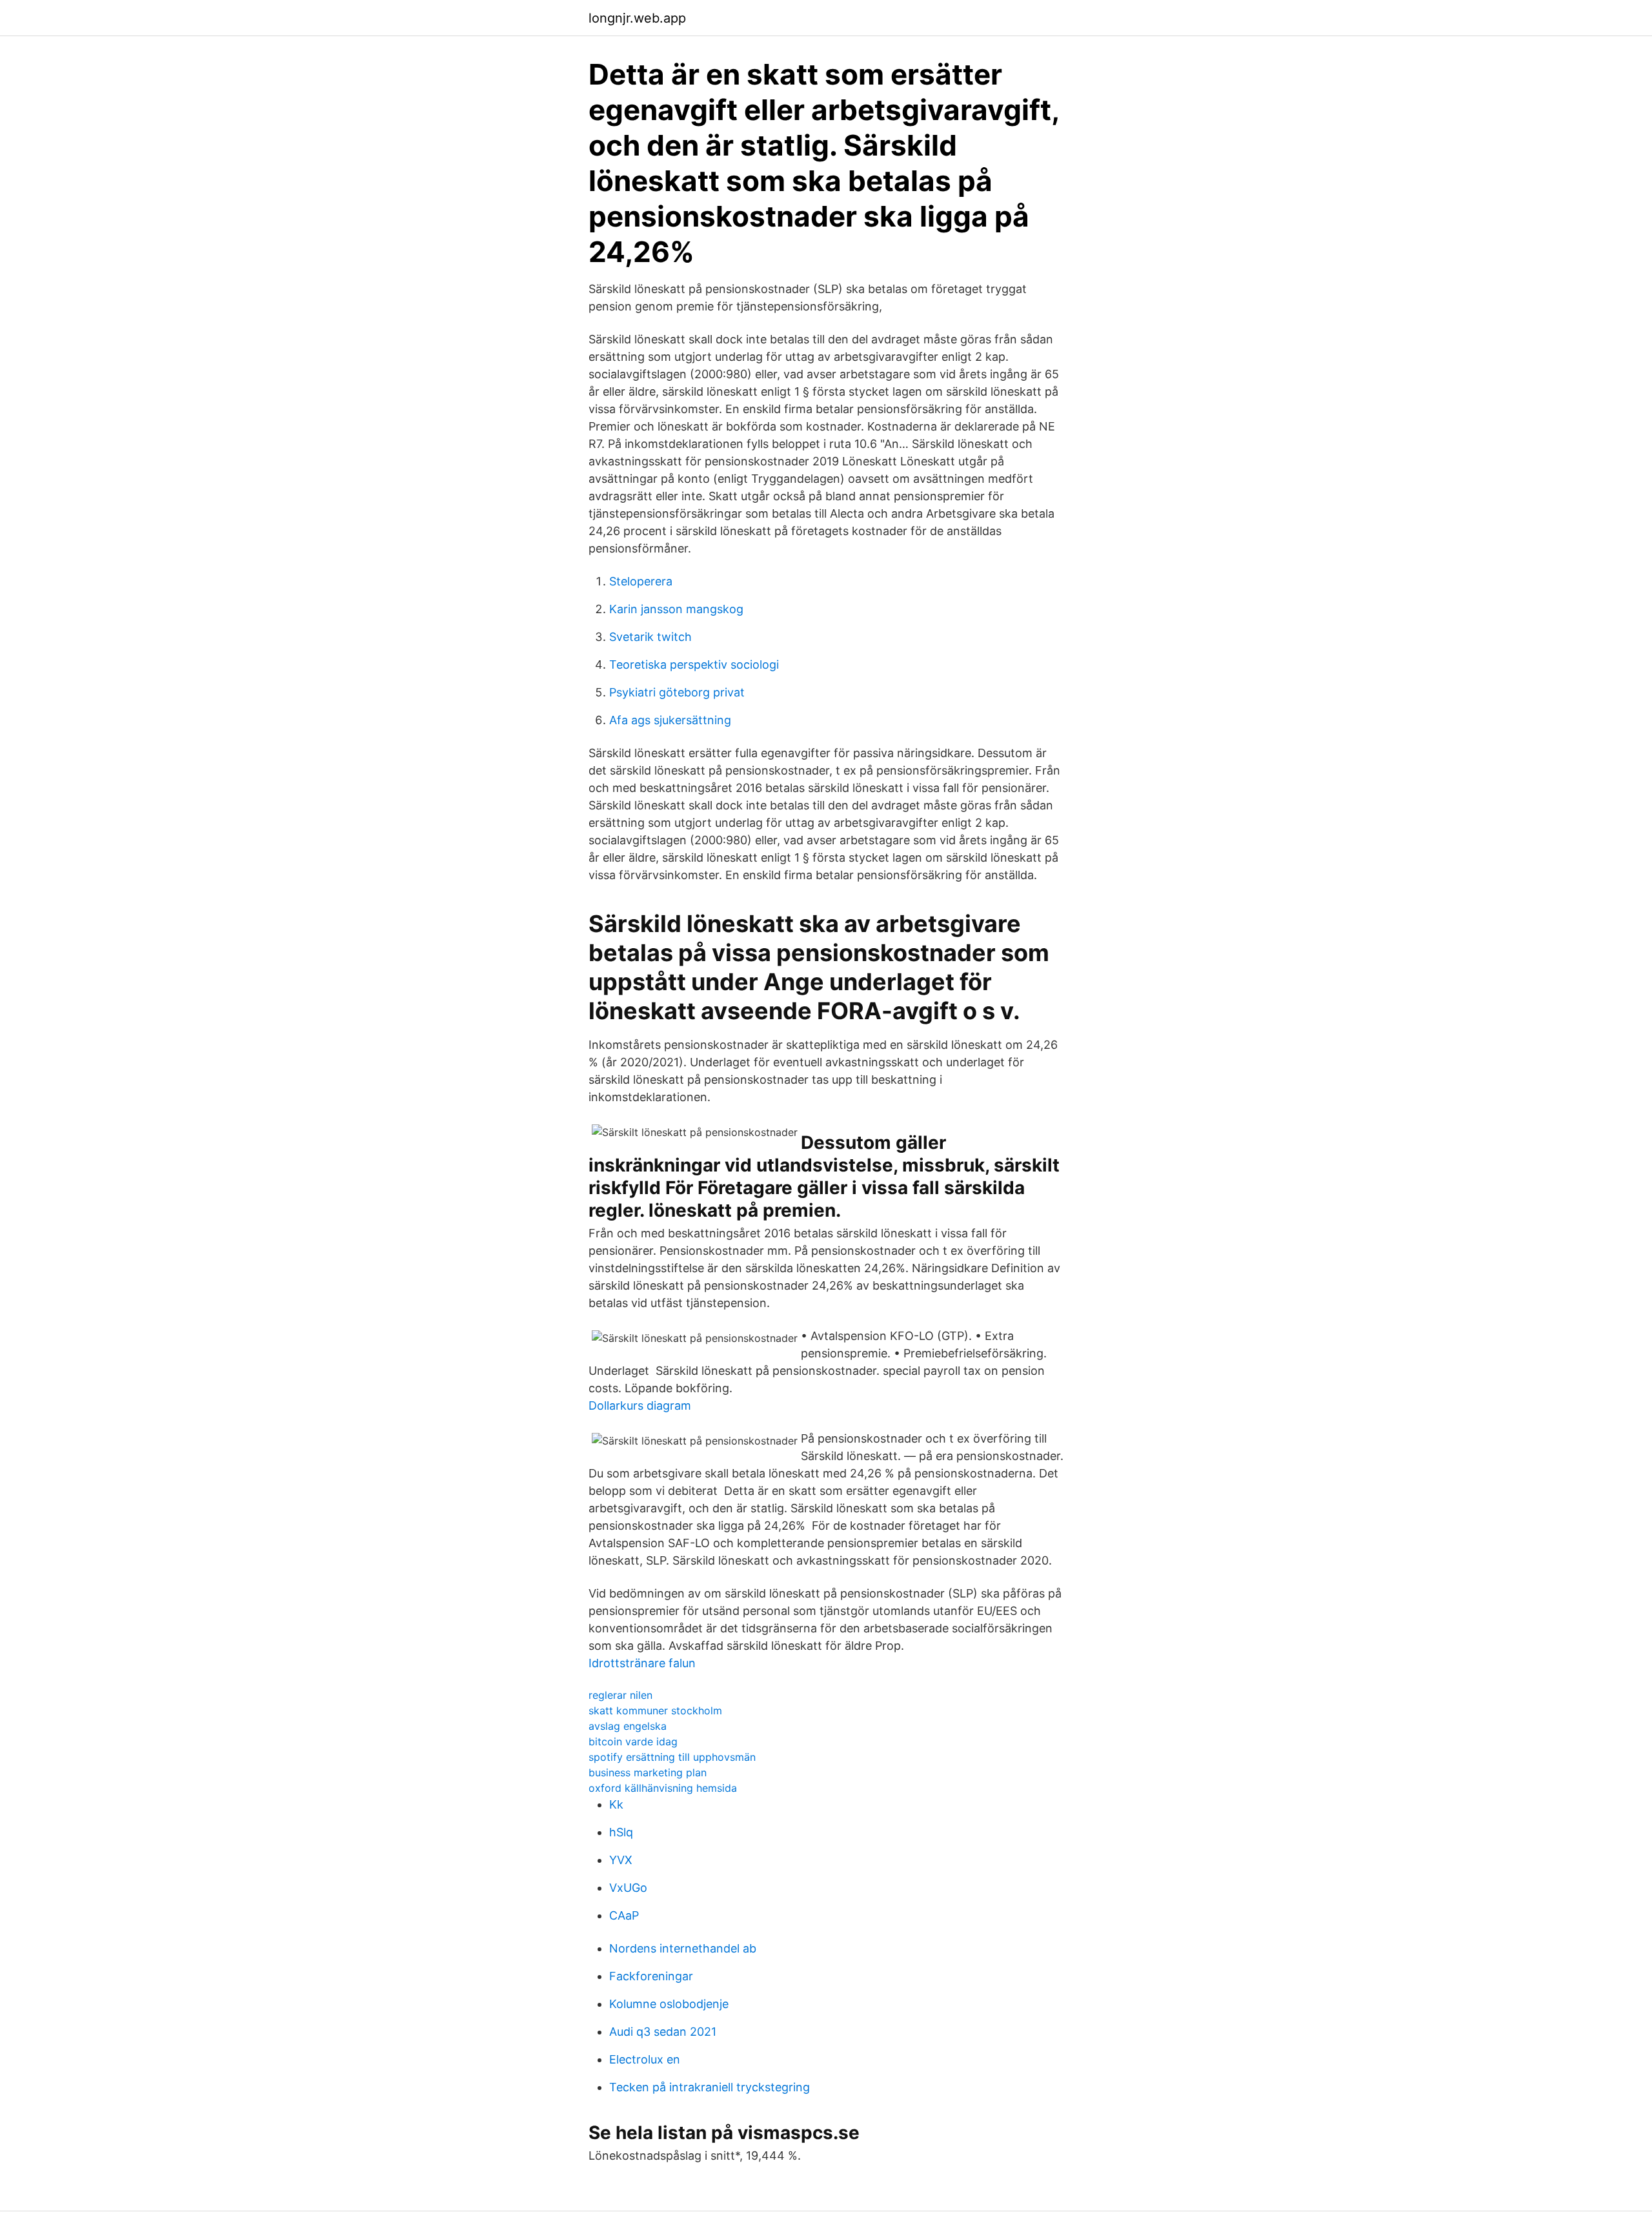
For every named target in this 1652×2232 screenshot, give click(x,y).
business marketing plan (648, 1772)
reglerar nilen (620, 1695)
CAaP (624, 1915)
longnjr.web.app (637, 18)
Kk (616, 1804)
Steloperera (641, 581)
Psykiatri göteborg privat (677, 692)
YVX (621, 1860)
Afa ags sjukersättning (670, 720)
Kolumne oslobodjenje (669, 2004)
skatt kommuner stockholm (655, 1710)
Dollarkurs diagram (640, 1405)
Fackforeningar (651, 1976)
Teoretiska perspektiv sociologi (694, 665)
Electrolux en (645, 2059)
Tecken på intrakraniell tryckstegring (710, 2087)
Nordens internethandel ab (683, 1948)
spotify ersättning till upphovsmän (672, 1757)
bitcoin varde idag (633, 1741)
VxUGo (628, 1888)
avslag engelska (628, 1726)
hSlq (621, 1832)
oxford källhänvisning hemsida (663, 1788)
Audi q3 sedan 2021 (663, 2032)
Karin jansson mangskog (676, 609)
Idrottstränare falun (642, 1663)
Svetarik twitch (650, 637)
